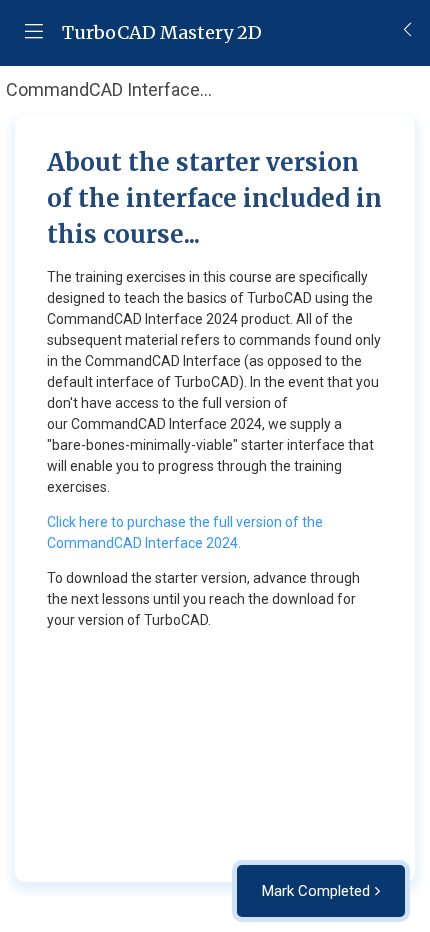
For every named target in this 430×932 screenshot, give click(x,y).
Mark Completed (316, 891)
